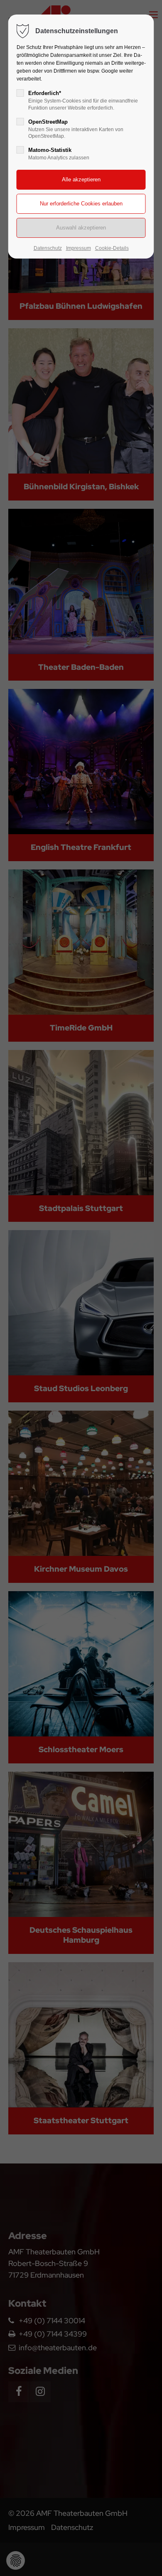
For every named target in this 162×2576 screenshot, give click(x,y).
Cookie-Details (112, 248)
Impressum (79, 248)
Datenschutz (48, 248)
